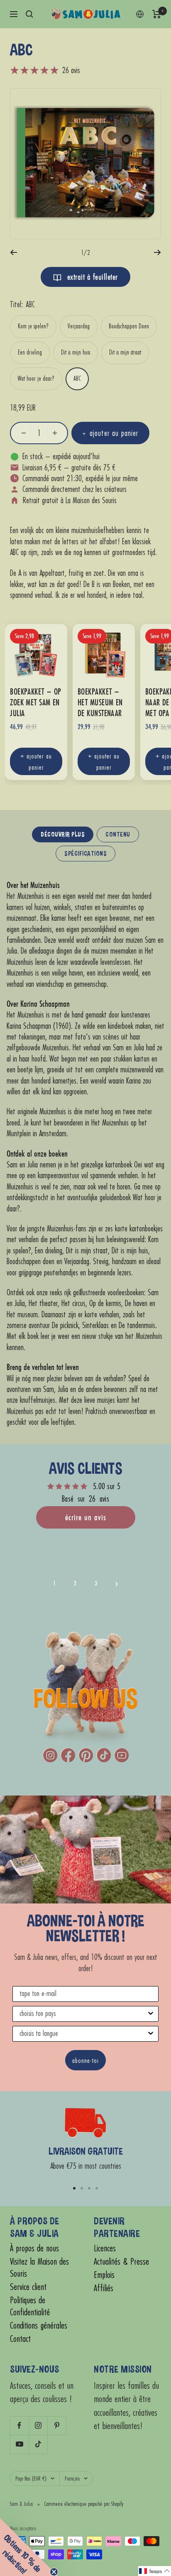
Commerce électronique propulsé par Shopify (84, 2504)
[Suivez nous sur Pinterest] (57, 2426)
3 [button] (96, 1583)
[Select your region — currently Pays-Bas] (140, 14)
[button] (117, 1583)
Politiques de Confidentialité (30, 2306)
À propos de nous (34, 2248)
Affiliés (104, 2288)
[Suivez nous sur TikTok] (38, 2444)
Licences (105, 2248)
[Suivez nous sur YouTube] (19, 2444)
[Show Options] (151, 2014)
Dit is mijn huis (76, 352)
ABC (77, 378)
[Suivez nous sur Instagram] (38, 2426)
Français (72, 2478)
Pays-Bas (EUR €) (31, 2478)
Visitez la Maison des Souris (39, 2268)
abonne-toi (85, 2060)
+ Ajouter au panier (36, 761)
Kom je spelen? (33, 326)
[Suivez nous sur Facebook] (19, 2426)
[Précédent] (13, 252)
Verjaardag (79, 326)
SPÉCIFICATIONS (85, 853)
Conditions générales (39, 2325)
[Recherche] (29, 14)
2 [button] (75, 1583)
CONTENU (118, 834)
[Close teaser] (54, 2572)
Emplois (104, 2275)
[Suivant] (158, 252)
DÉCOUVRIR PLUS (63, 834)
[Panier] (157, 14)
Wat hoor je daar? (36, 378)
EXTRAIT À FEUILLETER (91, 277)
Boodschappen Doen (129, 326)
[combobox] (83, 2014)
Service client (28, 2287)
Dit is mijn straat (125, 352)
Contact (20, 2339)
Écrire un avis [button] (86, 1517)
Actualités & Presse (121, 2262)
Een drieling (30, 352)
